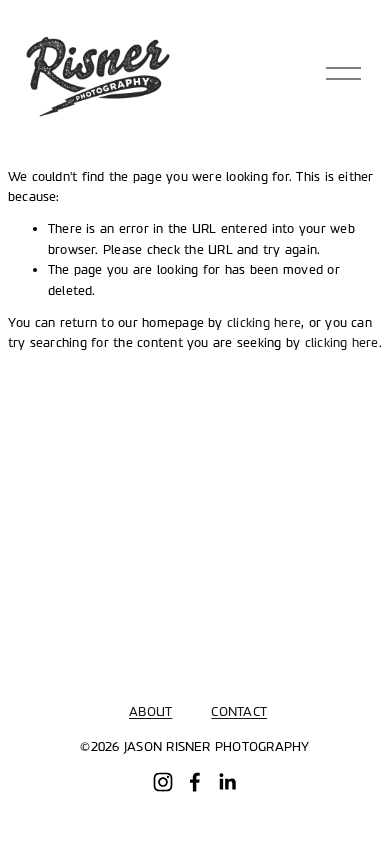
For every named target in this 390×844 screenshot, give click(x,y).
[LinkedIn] (227, 782)
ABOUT (150, 712)
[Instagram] (163, 782)
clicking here (264, 323)
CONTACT (239, 712)
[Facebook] (195, 782)
